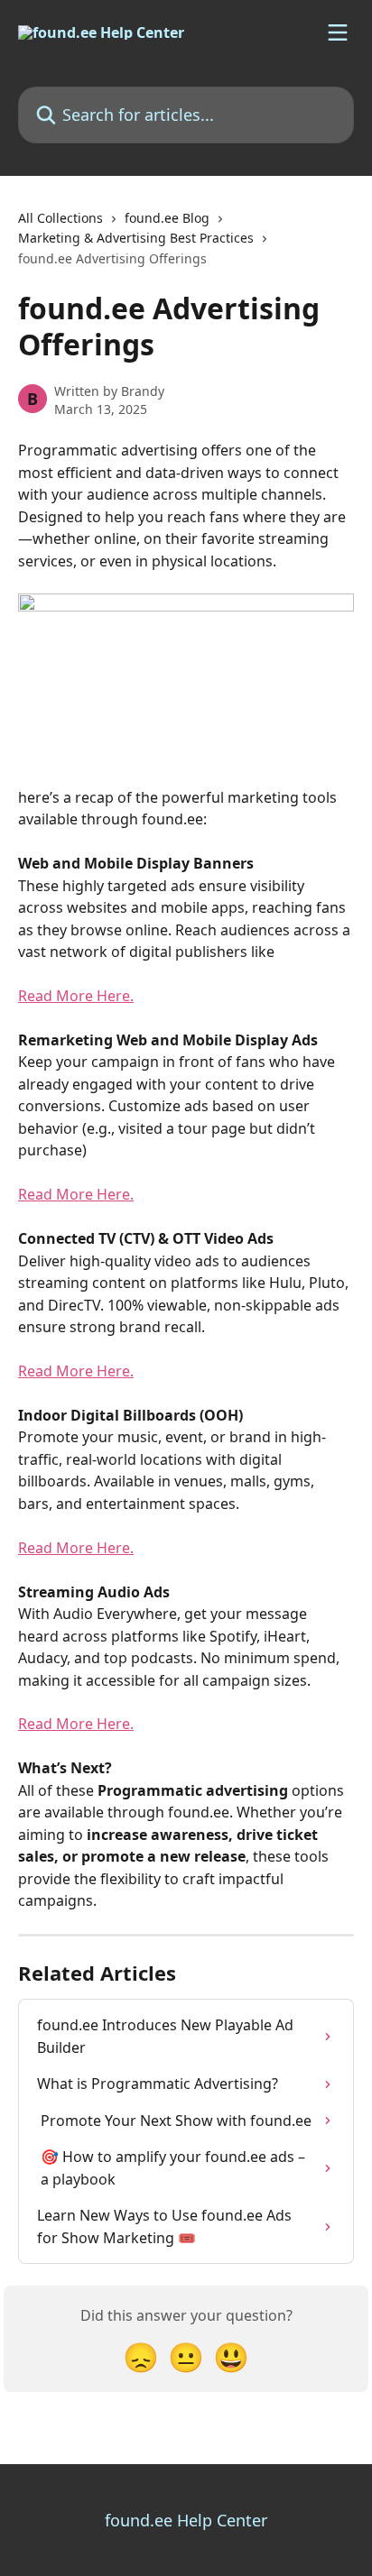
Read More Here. (76, 996)
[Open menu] (338, 32)
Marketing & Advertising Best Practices (136, 238)
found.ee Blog (167, 218)
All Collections (60, 218)
